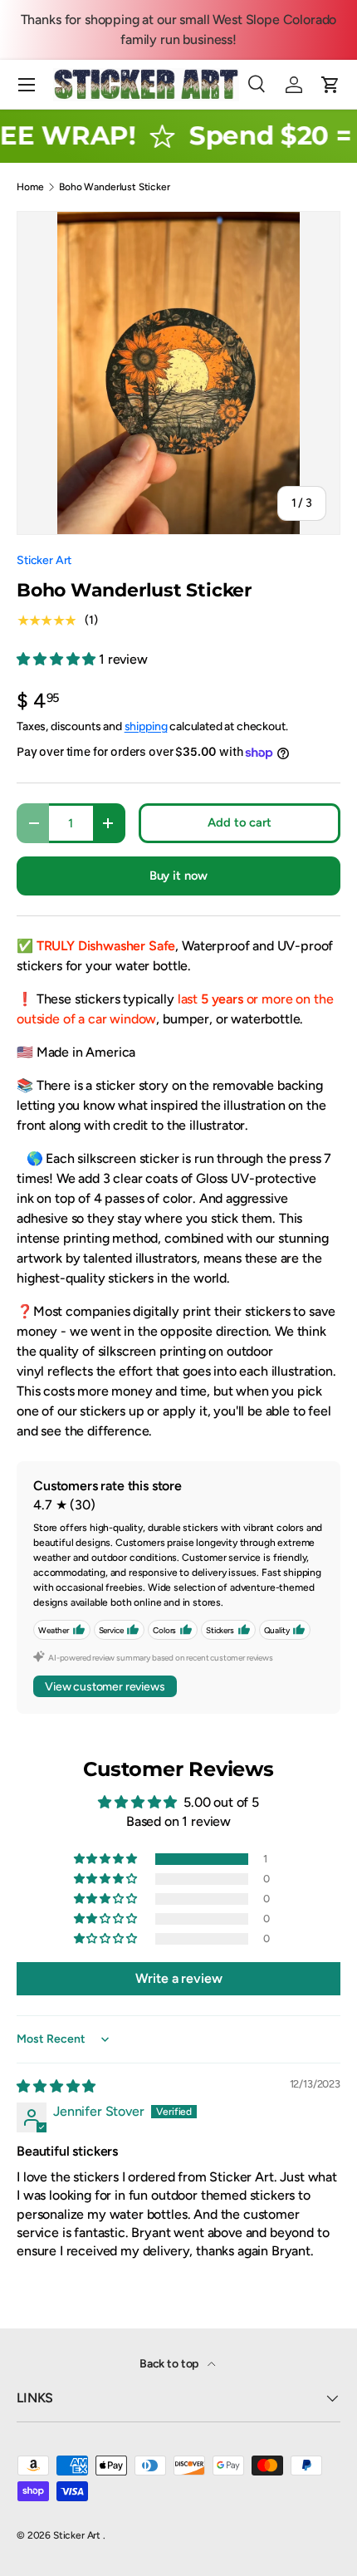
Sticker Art (44, 560)
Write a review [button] (179, 1978)
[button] (330, 85)
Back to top (170, 2364)
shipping (146, 726)
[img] (56, 2086)
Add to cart (239, 822)
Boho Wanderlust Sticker (114, 187)
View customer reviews (105, 1687)
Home (30, 187)
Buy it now (178, 876)
